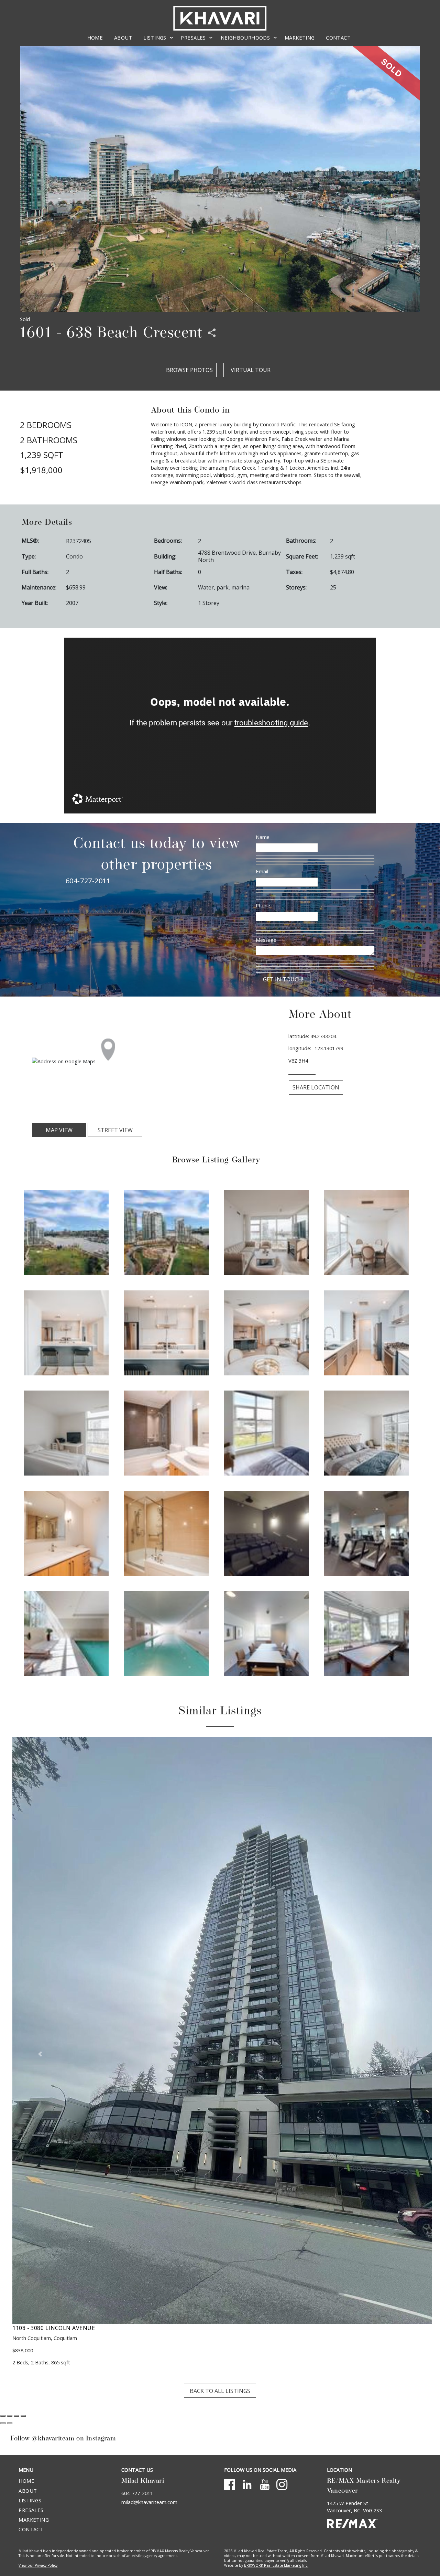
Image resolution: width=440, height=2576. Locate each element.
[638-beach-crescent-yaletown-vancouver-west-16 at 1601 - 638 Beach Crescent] (366, 1533)
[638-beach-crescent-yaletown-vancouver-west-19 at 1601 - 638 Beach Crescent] (266, 1633)
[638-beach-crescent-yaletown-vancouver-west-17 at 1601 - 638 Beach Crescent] (66, 1633)
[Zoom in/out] (23, 2214)
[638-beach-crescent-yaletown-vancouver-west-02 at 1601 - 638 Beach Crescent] (166, 1232)
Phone (263, 905)
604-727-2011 (88, 881)
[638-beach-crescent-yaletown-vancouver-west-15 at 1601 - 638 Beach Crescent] (266, 1533)
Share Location (316, 1087)
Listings (30, 2299)
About (123, 38)
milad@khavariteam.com (149, 2300)
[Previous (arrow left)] (3, 2222)
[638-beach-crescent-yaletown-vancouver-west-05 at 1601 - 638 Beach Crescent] (66, 1332)
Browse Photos (189, 370)
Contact (338, 38)
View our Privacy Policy (38, 2364)
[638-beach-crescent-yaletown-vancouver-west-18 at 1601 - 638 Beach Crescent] (166, 1633)
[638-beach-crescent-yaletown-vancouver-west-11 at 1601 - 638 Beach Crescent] (266, 1432)
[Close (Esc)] (3, 2214)
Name (263, 837)
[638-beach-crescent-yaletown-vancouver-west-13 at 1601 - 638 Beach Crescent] (66, 1533)
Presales (31, 2308)
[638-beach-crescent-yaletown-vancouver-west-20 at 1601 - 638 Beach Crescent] (366, 1633)
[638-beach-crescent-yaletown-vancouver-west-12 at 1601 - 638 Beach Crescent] (366, 1432)
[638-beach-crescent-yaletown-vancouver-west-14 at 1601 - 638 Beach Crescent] (166, 1533)
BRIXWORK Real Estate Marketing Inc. (276, 2364)
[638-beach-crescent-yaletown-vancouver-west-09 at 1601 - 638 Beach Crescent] (66, 1432)
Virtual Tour (251, 370)
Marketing (300, 38)
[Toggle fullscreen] (16, 2214)
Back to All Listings (220, 2189)
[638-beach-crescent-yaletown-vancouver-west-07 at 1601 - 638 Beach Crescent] (266, 1332)
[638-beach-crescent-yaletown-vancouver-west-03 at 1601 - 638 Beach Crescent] (266, 1232)
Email (262, 871)
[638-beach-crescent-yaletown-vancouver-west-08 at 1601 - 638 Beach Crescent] (366, 1332)
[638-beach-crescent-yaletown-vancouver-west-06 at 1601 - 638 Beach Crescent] (166, 1332)
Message (266, 940)
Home (95, 38)
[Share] (10, 2214)
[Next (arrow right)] (10, 2222)
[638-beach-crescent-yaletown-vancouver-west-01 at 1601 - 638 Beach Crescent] (66, 1232)
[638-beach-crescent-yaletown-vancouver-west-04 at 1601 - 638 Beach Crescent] (366, 1232)
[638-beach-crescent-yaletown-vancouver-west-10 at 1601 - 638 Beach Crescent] (166, 1432)
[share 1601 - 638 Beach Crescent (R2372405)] (212, 333)
